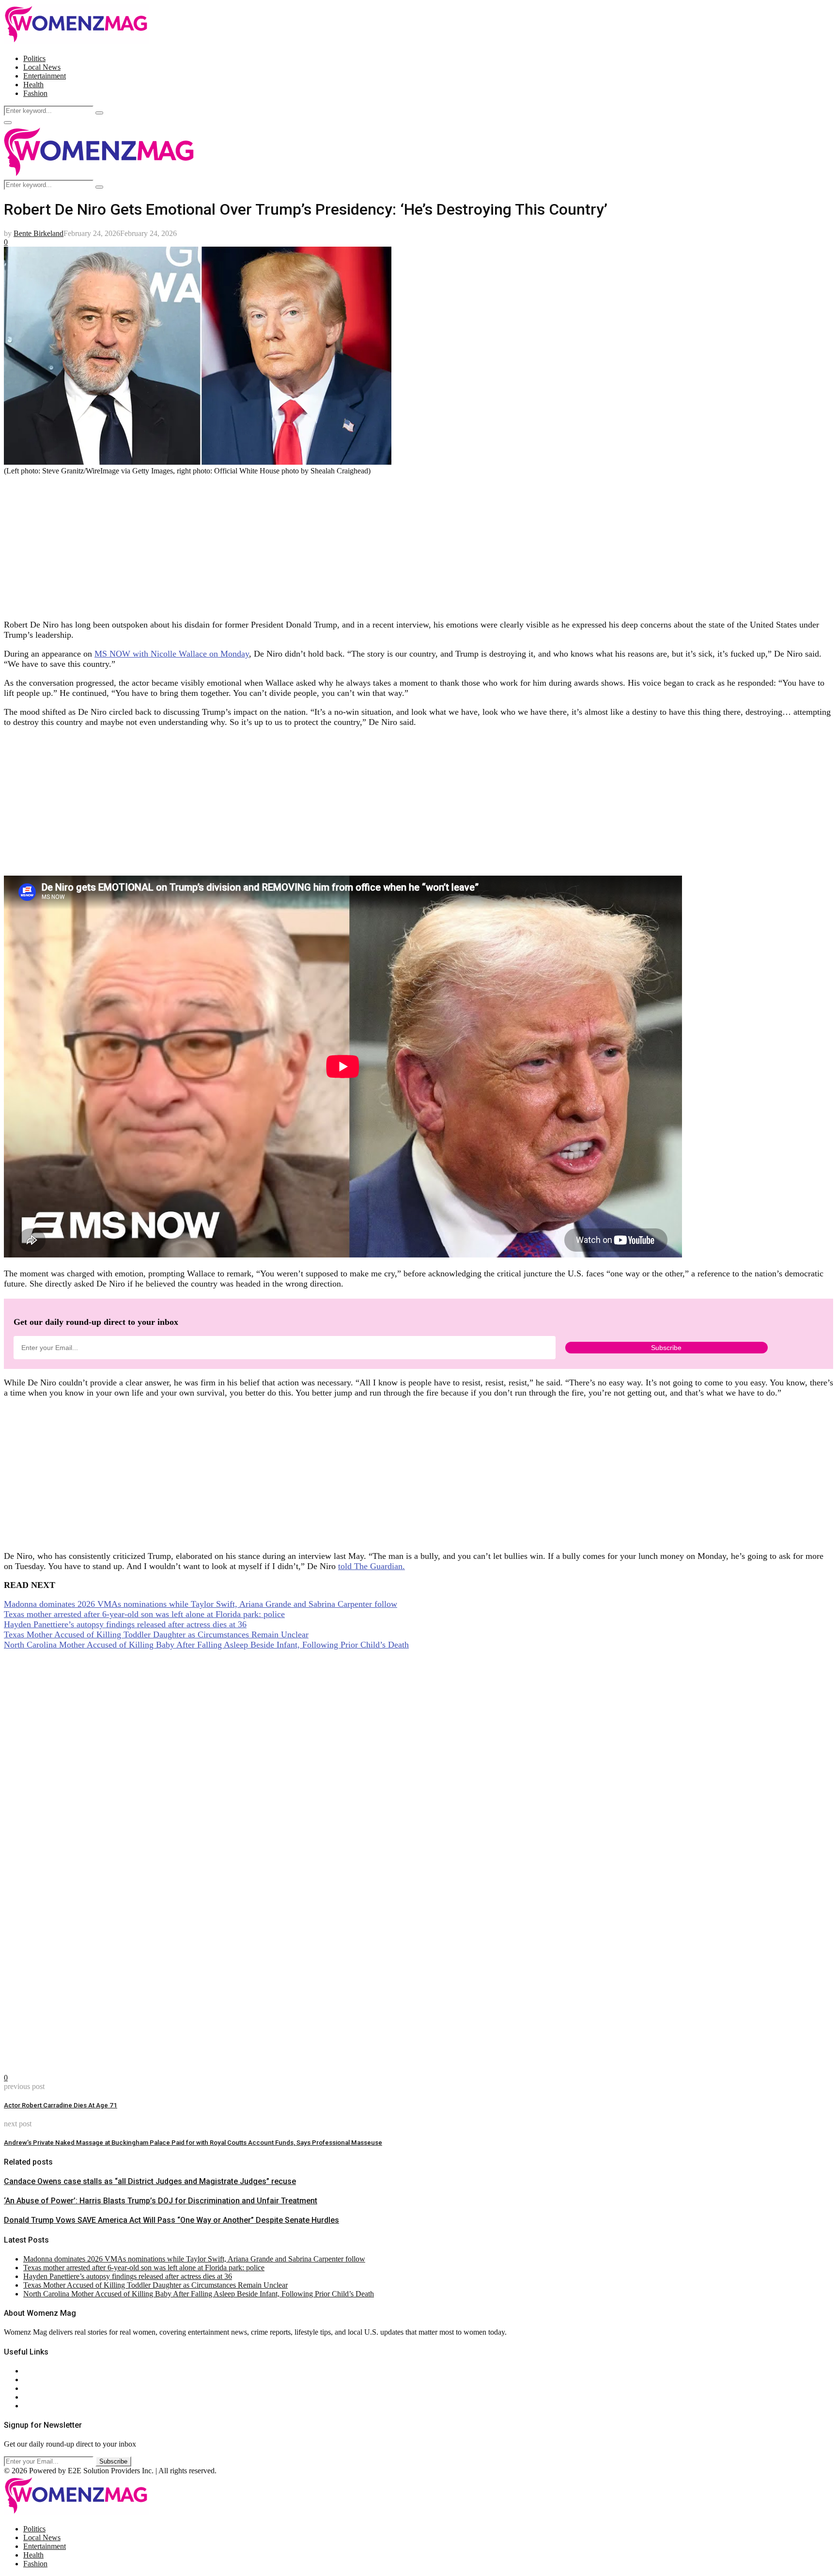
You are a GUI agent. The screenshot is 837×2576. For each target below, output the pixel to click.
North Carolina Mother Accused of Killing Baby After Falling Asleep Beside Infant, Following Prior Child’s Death (206, 1645)
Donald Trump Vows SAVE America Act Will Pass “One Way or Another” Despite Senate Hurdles (171, 2220)
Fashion (35, 93)
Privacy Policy (46, 2388)
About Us (38, 2371)
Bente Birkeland (39, 233)
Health (33, 85)
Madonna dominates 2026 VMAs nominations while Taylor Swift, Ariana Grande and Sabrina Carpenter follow (201, 1604)
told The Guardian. (372, 1566)
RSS (30, 2406)
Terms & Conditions (54, 2397)
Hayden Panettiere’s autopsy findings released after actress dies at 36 (125, 1624)
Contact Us (40, 2380)
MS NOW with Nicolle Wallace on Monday (172, 654)
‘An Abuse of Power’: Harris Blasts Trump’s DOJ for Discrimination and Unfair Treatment (161, 2201)
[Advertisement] (294, 543)
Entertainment (45, 76)
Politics (34, 58)
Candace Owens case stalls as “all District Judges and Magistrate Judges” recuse (150, 2181)
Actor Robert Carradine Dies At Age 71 (61, 2105)
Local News (42, 67)
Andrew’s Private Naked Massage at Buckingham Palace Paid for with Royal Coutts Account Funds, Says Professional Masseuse (193, 2143)
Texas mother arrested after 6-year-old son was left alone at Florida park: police (144, 1614)
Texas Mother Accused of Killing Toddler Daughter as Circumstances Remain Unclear (156, 1634)
